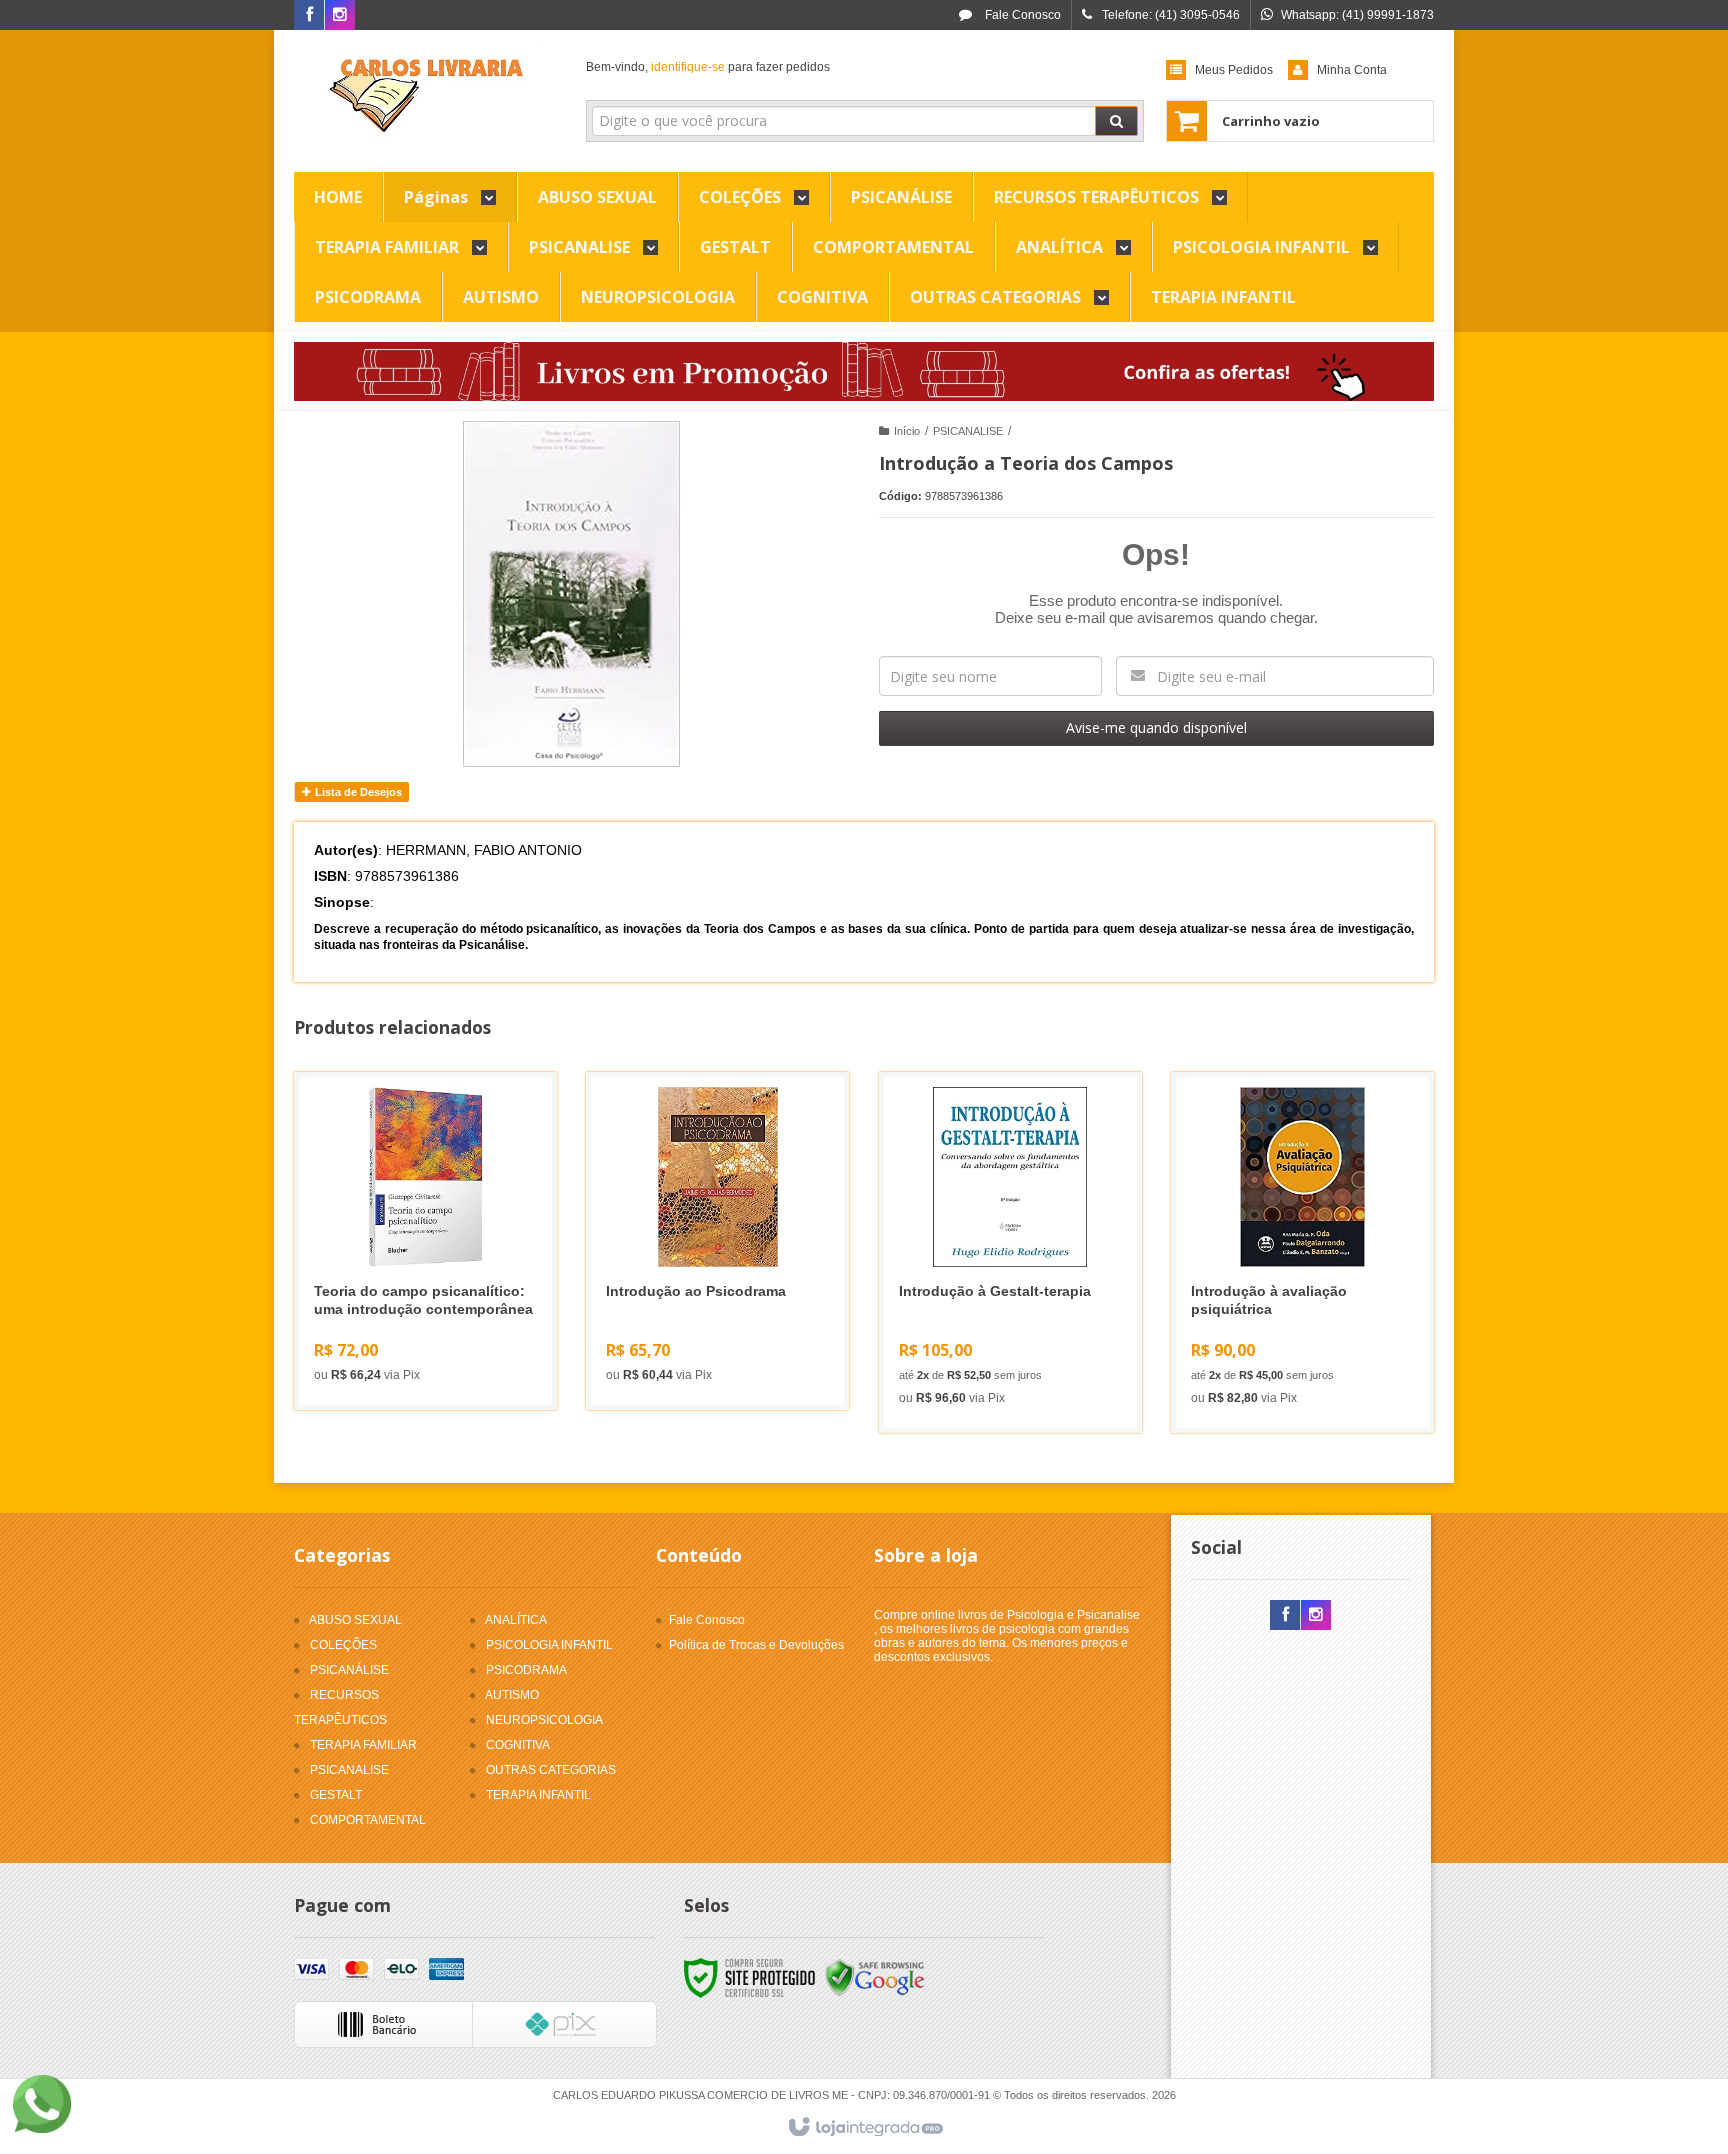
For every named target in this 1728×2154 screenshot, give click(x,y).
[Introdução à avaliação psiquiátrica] (1302, 1252)
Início (907, 431)
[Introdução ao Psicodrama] (717, 1241)
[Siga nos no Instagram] (340, 16)
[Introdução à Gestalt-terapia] (1010, 1252)
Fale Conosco (1021, 15)
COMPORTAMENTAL (368, 1820)
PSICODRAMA (526, 1670)
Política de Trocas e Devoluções (756, 1645)
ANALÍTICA (516, 1620)
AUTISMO (512, 1695)
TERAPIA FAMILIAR (363, 1745)
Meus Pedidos (1234, 70)
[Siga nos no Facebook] (309, 16)
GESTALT (336, 1795)
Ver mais (437, 1314)
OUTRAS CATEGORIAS (551, 1770)
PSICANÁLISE (349, 1670)
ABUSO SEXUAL (355, 1620)
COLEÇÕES (343, 1645)
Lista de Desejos (357, 792)
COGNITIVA (518, 1745)
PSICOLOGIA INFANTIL (549, 1645)
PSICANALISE (968, 431)
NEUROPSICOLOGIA (544, 1720)
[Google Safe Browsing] (875, 1978)
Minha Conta (1352, 70)
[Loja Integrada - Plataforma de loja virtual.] (864, 2128)
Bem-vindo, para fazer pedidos (708, 67)
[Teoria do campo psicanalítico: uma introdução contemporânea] (425, 1241)
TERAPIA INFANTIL (538, 1795)
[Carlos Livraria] (425, 96)
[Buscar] (1116, 121)
